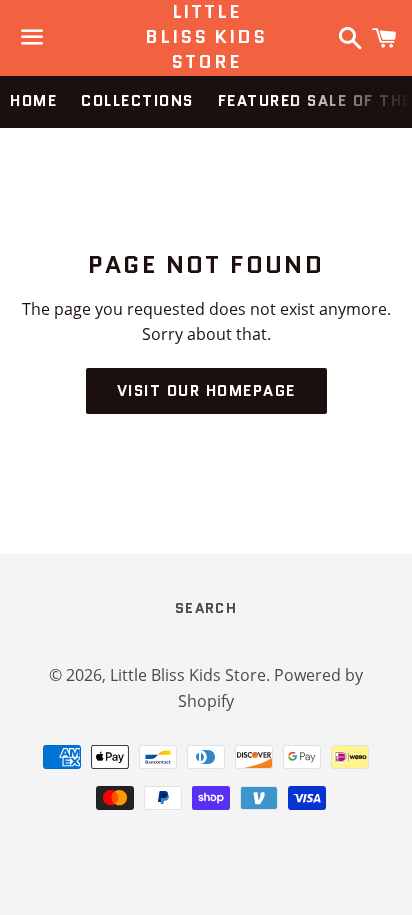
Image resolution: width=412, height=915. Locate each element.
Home (33, 101)
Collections (137, 101)
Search (206, 608)
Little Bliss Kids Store (205, 37)
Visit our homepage (206, 391)
